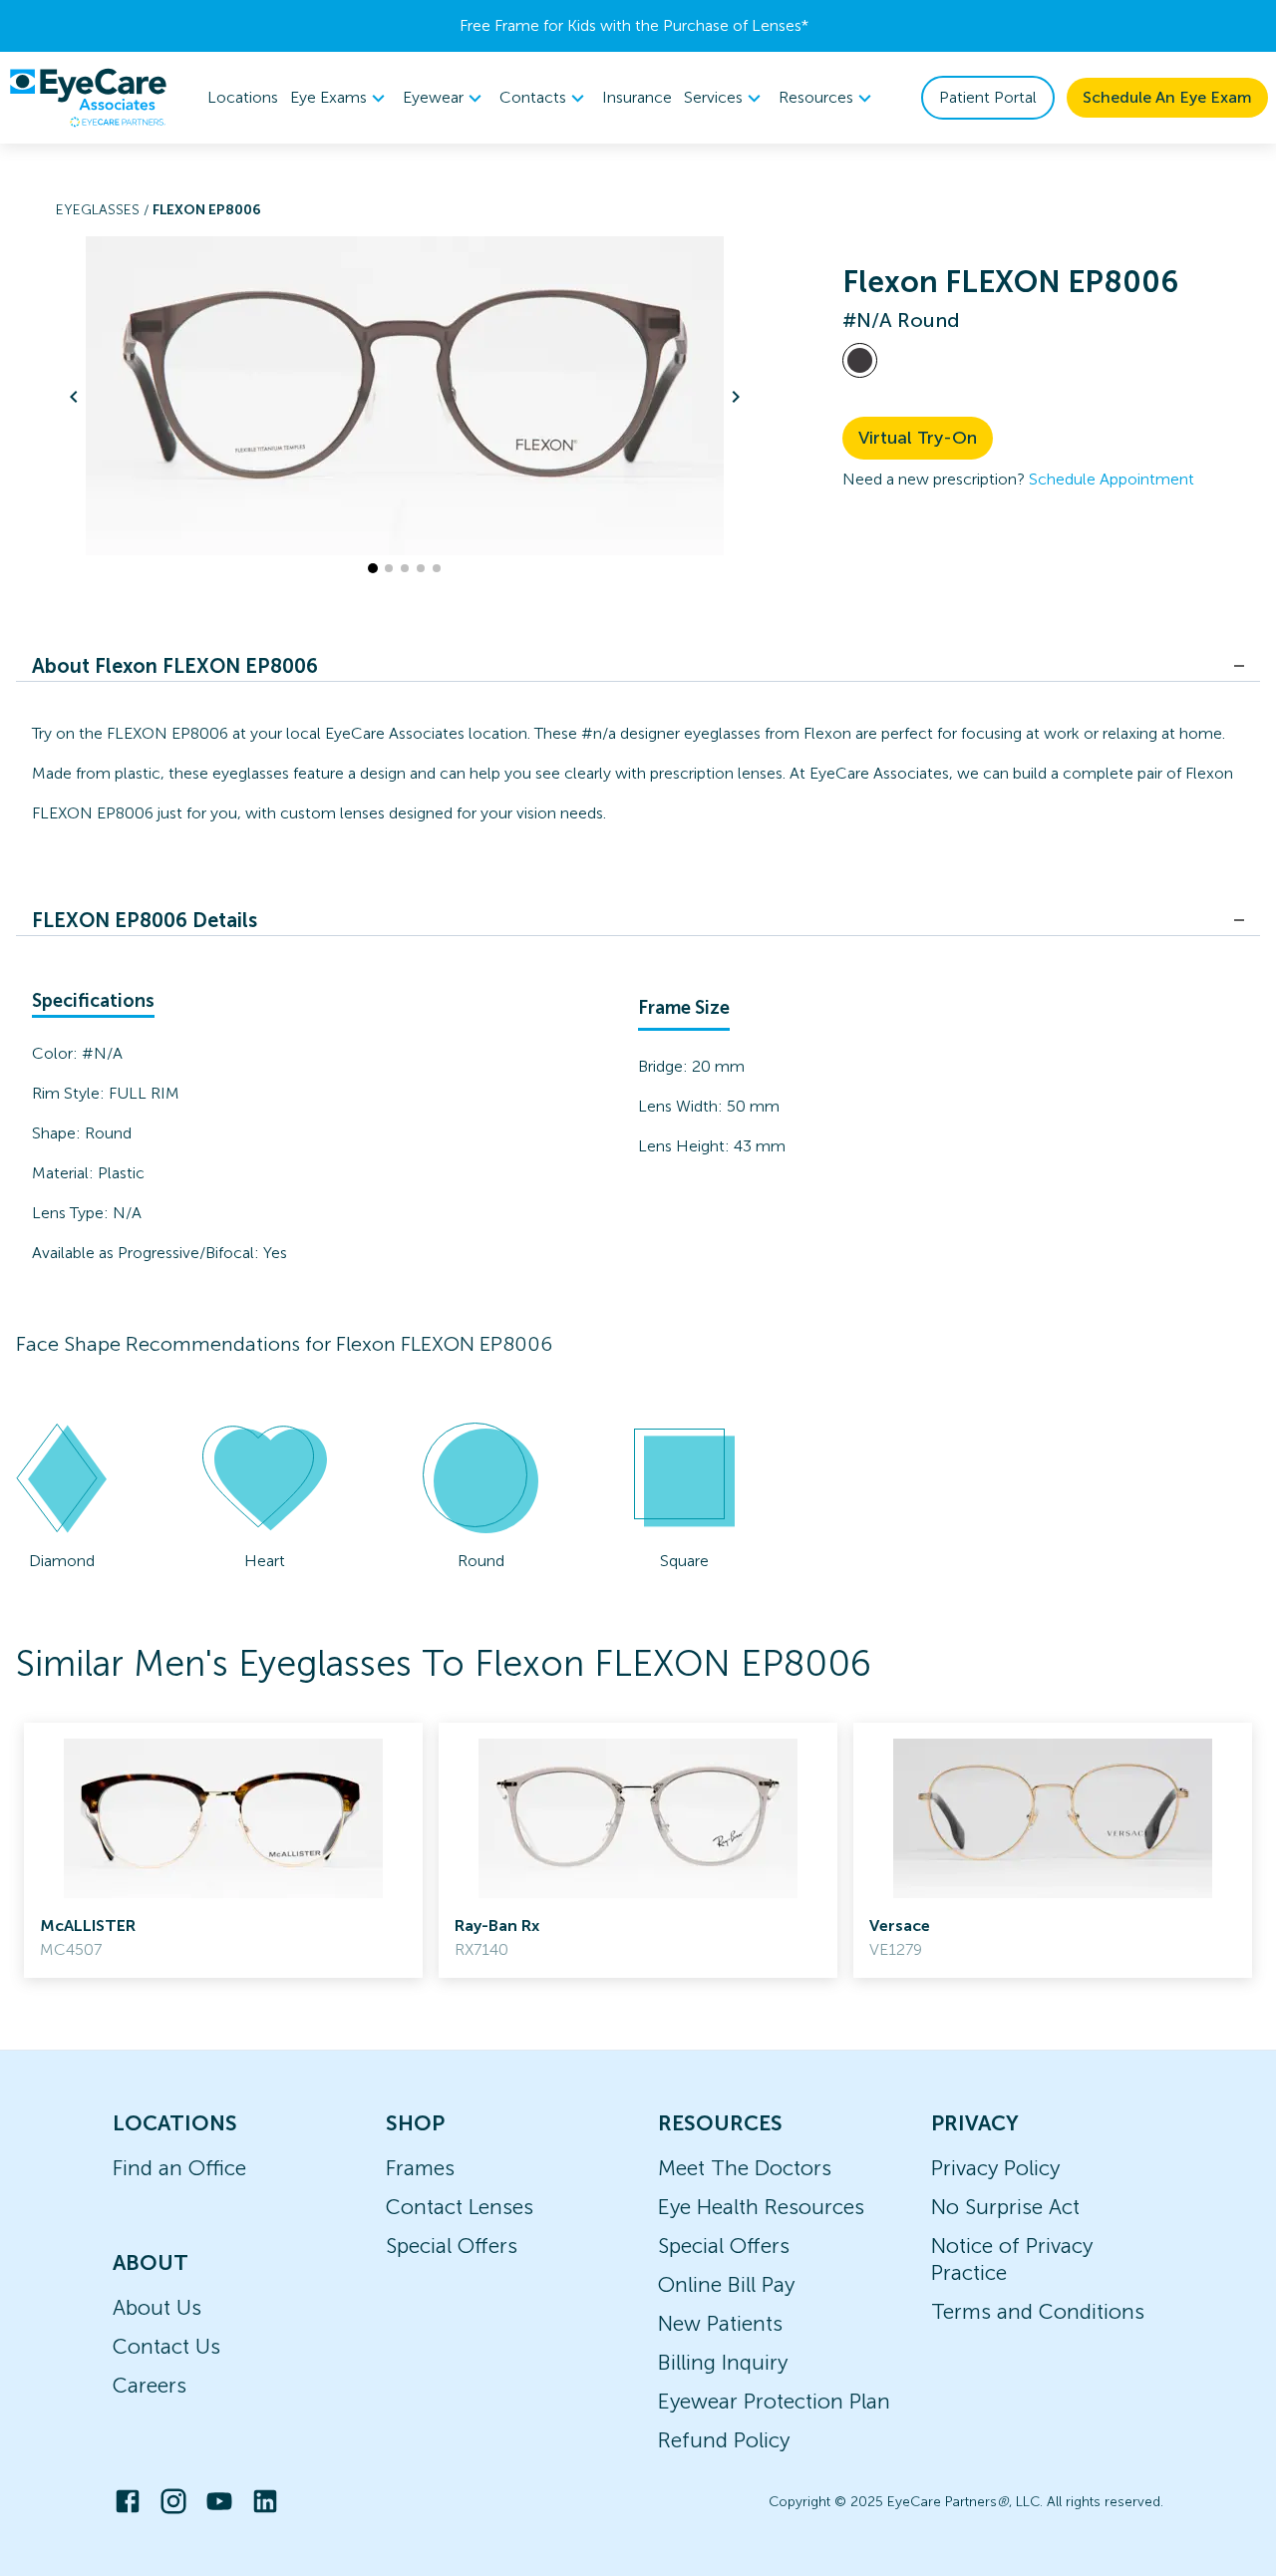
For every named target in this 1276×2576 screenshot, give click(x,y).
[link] (223, 1850)
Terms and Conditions (1038, 2311)
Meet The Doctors (745, 2168)
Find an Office (179, 2168)
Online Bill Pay (726, 2284)
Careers (150, 2385)
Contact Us (166, 2346)
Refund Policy (724, 2440)
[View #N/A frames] (860, 360)
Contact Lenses (460, 2207)
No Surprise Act (1005, 2207)
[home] (88, 98)
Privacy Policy (995, 2168)
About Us (157, 2307)
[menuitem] (340, 98)
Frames (420, 2168)
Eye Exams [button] (328, 97)
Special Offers (452, 2246)
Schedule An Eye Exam (1167, 97)
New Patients (720, 2323)
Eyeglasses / (104, 210)
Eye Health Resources (761, 2207)
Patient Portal (988, 97)
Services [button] (713, 97)
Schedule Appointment (1112, 479)
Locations (243, 97)
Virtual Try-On (918, 438)
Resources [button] (816, 97)
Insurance (637, 97)
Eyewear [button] (433, 97)
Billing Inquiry (723, 2362)
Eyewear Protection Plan (774, 2401)
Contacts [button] (533, 97)
